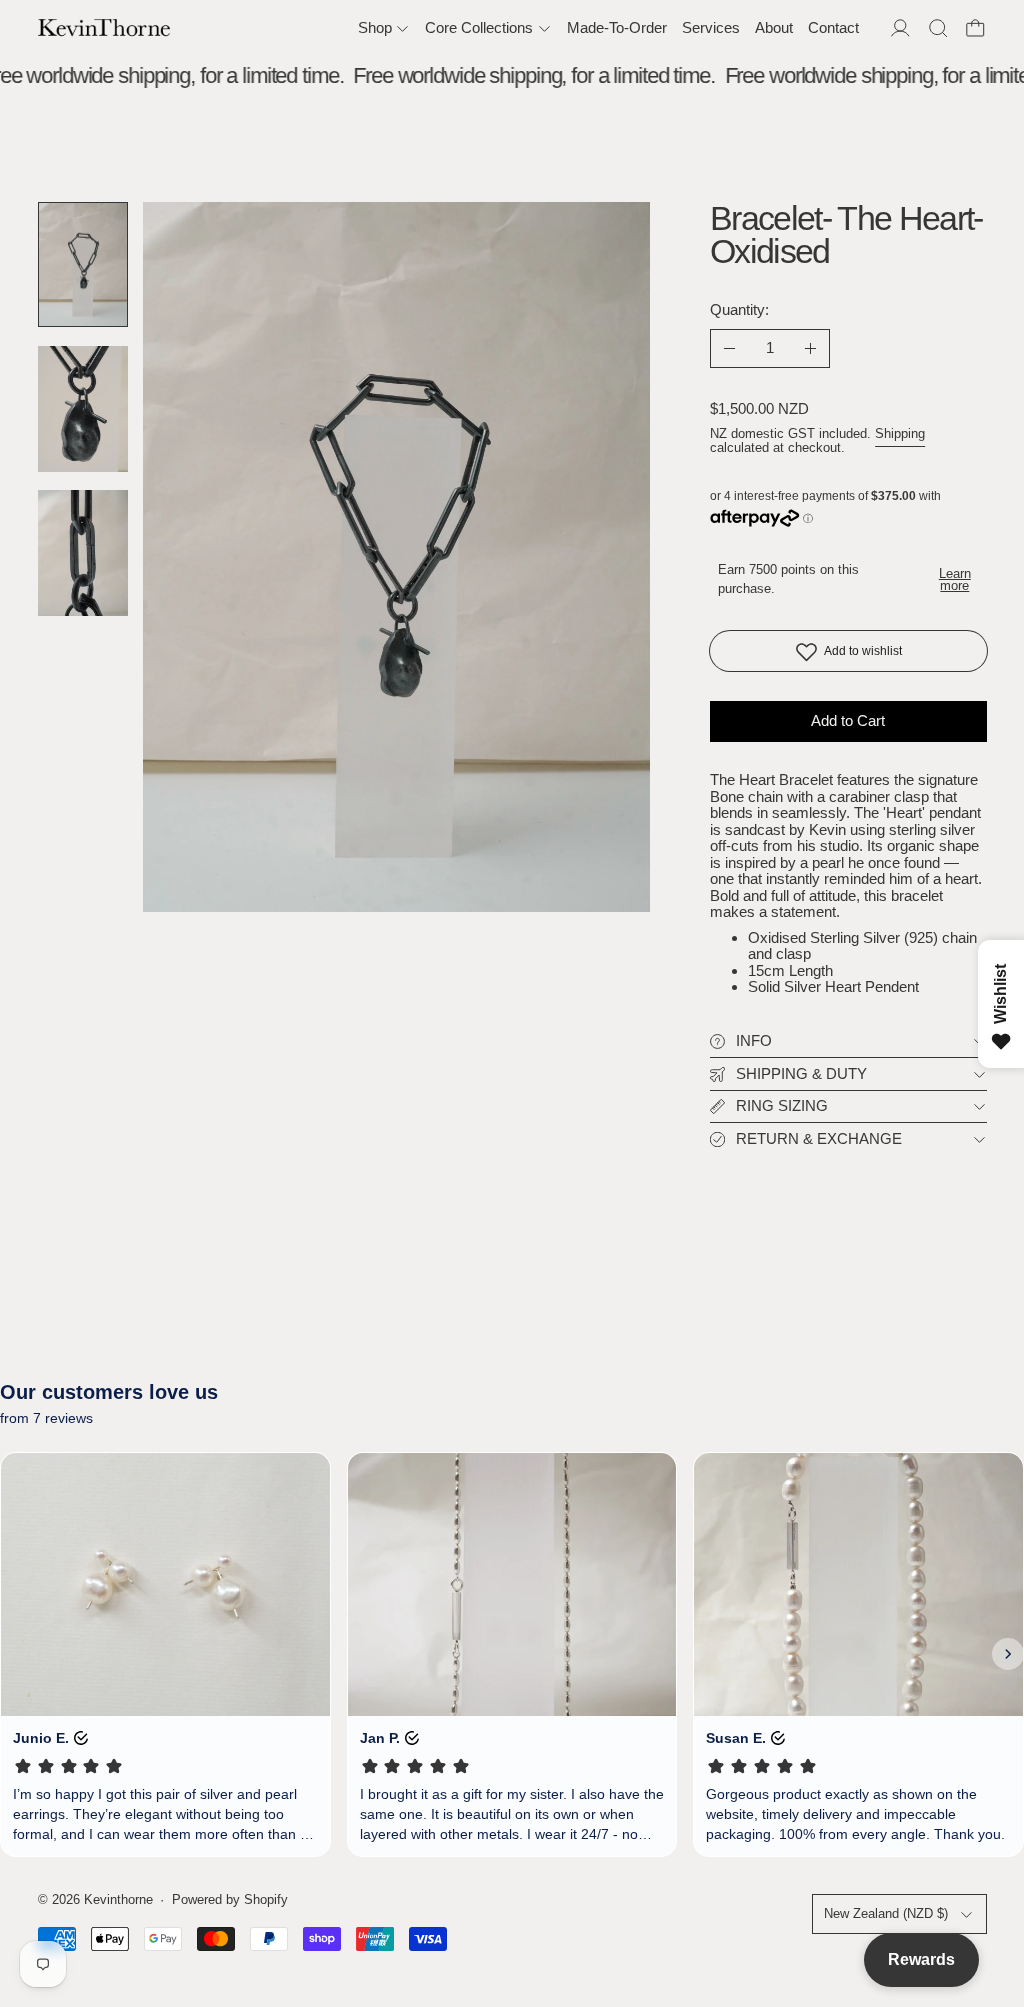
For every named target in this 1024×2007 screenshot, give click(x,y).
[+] (811, 349)
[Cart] (975, 28)
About (774, 27)
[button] (938, 28)
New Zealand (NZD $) (886, 1913)
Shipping (900, 434)
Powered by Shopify (230, 1900)
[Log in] (900, 28)
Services (711, 27)
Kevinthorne (118, 1900)
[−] (729, 349)
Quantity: (739, 309)
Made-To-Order (617, 27)
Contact (833, 27)
